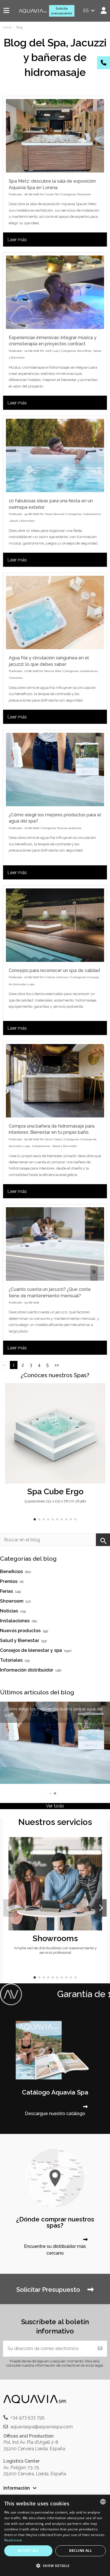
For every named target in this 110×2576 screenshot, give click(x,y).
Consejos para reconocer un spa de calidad (54, 970)
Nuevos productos (69, 828)
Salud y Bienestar (22, 521)
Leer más (17, 240)
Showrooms (55, 1938)
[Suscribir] (100, 2349)
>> (57, 1365)
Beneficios (84, 351)
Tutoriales (16, 678)
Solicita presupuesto (62, 11)
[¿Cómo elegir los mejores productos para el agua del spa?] (55, 770)
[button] (35, 1519)
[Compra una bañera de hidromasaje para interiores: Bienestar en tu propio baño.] (55, 1081)
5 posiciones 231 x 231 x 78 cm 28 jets (55, 1501)
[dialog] (55, 2535)
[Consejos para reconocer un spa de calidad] (55, 925)
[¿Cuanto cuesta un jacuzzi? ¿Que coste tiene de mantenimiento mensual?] (55, 1244)
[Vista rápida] (101, 1403)
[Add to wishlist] (101, 1392)
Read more (13, 2540)
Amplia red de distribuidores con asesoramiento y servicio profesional (55, 1950)
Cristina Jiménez (57, 977)
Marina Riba (53, 671)
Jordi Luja (52, 351)
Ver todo (55, 1806)
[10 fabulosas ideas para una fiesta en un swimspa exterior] (55, 455)
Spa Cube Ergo (55, 1491)
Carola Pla (52, 194)
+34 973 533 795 (27, 2417)
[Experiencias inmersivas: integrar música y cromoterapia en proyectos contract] (55, 292)
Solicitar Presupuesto (49, 2290)
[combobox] (103, 2502)
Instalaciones (92, 514)
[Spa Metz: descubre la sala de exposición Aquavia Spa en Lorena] (55, 136)
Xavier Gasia (53, 1139)
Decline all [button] (81, 2551)
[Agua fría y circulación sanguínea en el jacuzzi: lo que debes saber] (55, 612)
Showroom (84, 194)
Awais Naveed (54, 514)
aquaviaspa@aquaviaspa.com (42, 2427)
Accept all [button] (28, 2551)
